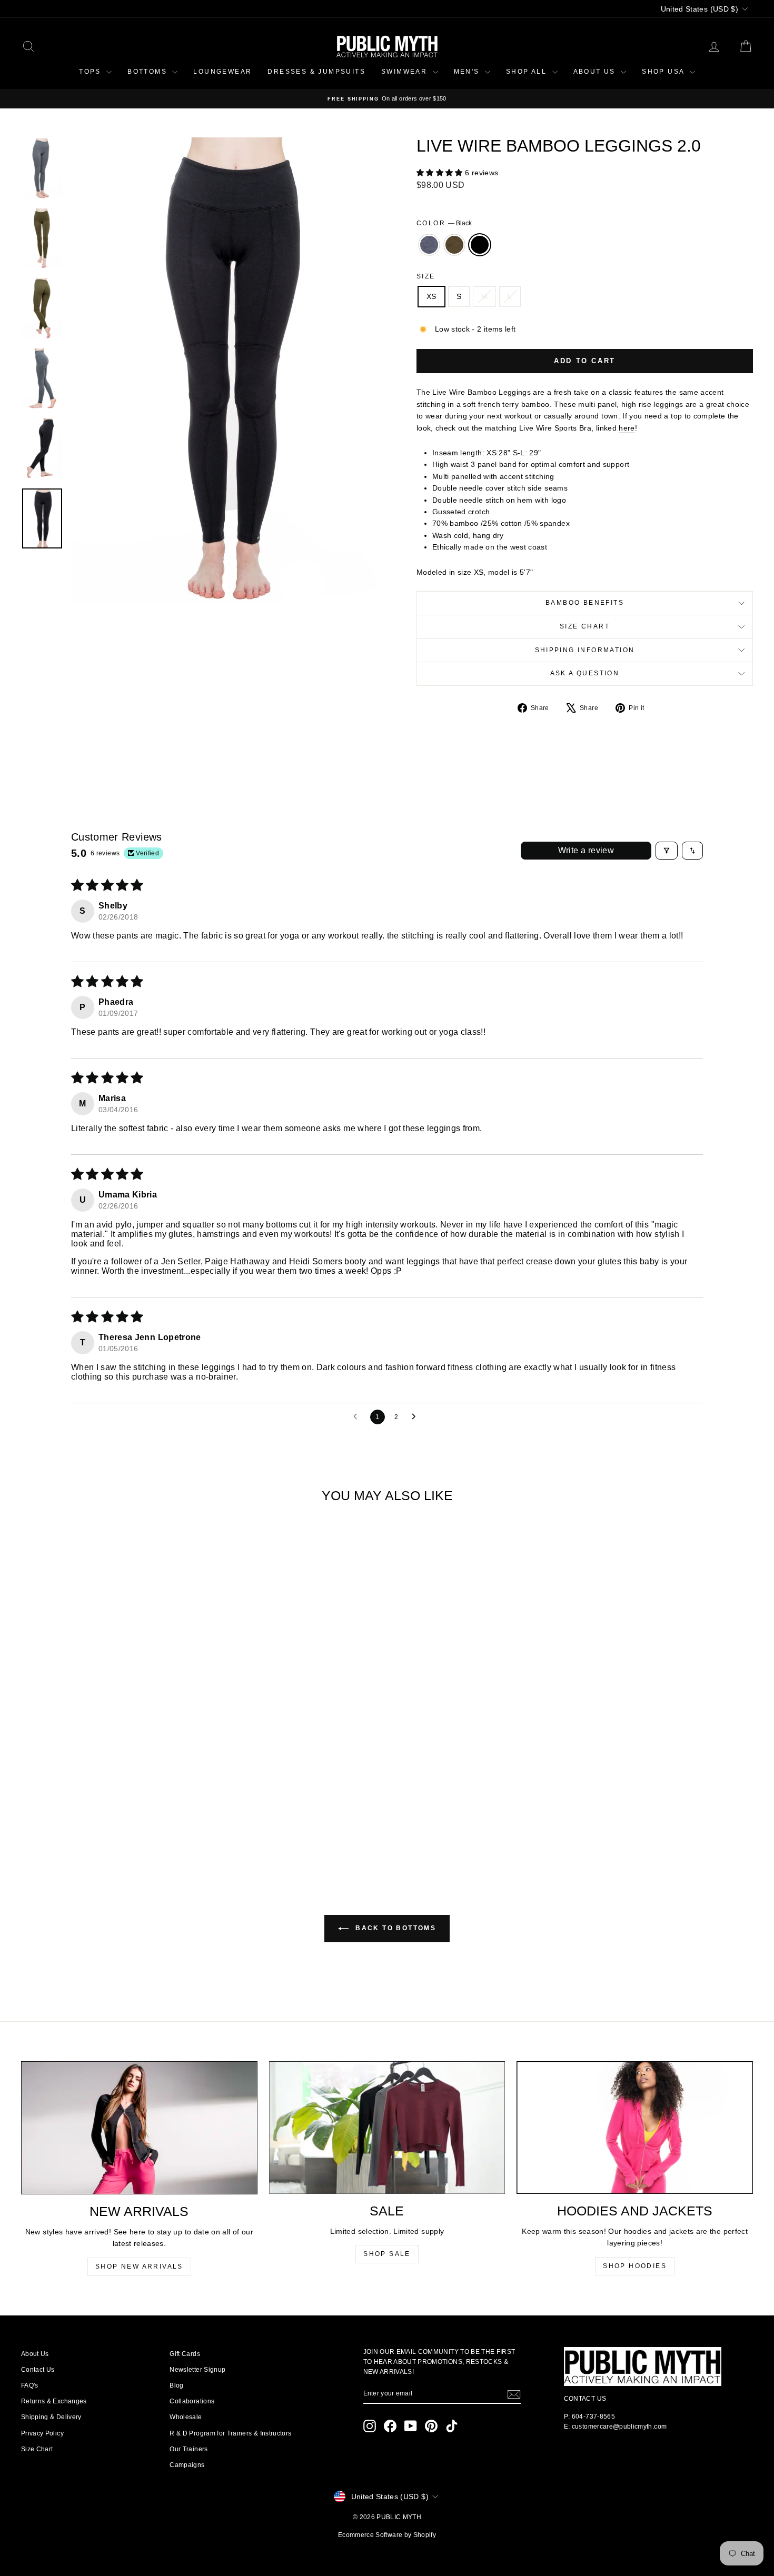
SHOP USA (664, 72)
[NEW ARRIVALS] (139, 2128)
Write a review (586, 850)
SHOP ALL (528, 72)
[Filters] (667, 851)
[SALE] (387, 2128)
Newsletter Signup (197, 2370)
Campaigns (187, 2465)
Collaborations (192, 2401)
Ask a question (585, 673)
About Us (35, 2354)
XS (431, 296)
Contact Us (38, 2370)
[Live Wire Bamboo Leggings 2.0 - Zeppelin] (94, 1826)
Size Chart (585, 626)
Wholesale (186, 2417)
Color (444, 223)
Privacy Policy (42, 2433)
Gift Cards (185, 2354)
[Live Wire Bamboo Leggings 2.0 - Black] (122, 1826)
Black (480, 245)
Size (426, 276)
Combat (454, 245)
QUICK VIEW (108, 1779)
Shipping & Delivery (51, 2417)
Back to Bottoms (394, 1928)
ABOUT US (596, 72)
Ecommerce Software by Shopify (387, 2535)
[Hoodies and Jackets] (635, 2128)
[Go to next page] (416, 1417)
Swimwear (406, 72)
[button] (441, 173)
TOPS (91, 72)
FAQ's (30, 2385)
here (627, 428)
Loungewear (222, 72)
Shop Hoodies (635, 2266)
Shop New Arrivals (139, 2267)
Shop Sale (387, 2254)
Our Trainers (188, 2449)
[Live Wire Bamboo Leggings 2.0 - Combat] (108, 1826)
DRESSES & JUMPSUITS (316, 72)
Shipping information (585, 650)
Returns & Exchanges (54, 2401)
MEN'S (468, 72)
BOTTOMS (148, 72)
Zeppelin (429, 245)
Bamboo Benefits (585, 603)
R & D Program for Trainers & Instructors (230, 2433)
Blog (176, 2385)
